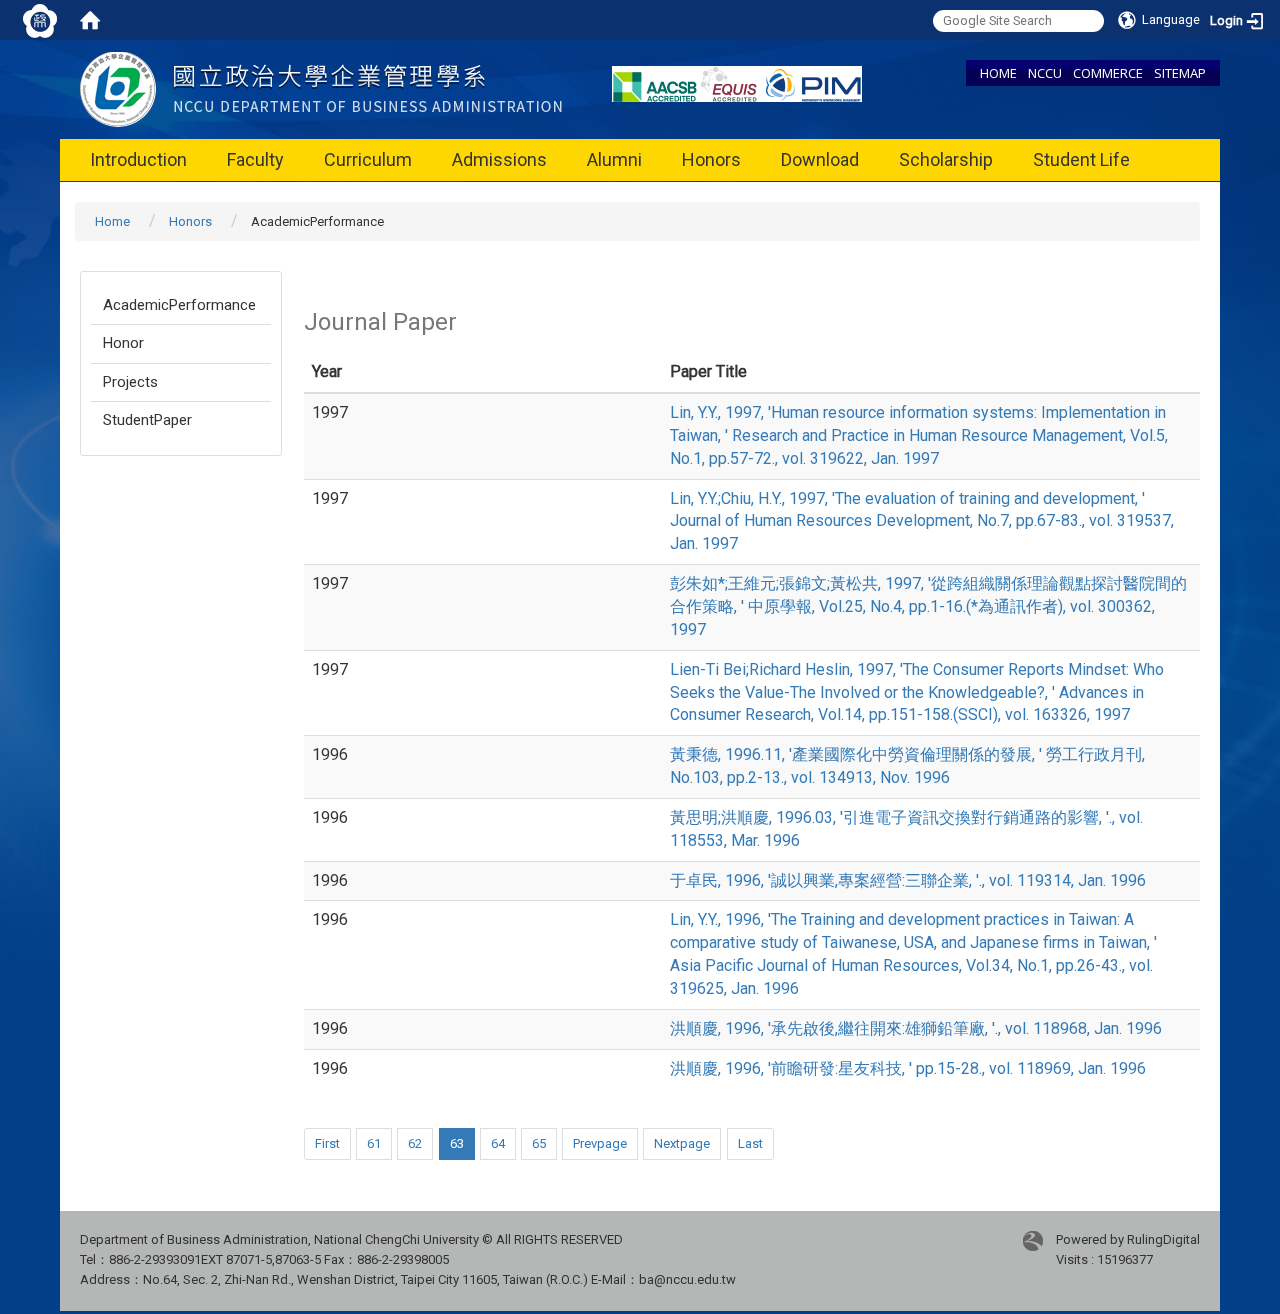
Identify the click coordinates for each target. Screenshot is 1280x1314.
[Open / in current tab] (321, 88)
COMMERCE (1108, 73)
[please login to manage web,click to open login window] (40, 20)
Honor (123, 343)
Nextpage (682, 1143)
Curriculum (368, 159)
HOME (998, 73)
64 (498, 1143)
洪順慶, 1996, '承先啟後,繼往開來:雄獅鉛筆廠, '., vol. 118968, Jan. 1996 (916, 1028)
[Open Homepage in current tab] (90, 20)
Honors (711, 159)
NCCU (1045, 73)
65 (539, 1143)
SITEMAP (1180, 73)
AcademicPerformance (179, 305)
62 (415, 1143)
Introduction (138, 159)
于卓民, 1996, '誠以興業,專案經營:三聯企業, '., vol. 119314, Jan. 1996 (908, 880)
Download (820, 159)
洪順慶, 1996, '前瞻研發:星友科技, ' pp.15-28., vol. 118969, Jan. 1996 (908, 1068)
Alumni (614, 159)
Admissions (499, 159)
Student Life (1081, 159)
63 (457, 1143)
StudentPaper (147, 420)
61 (374, 1143)
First (327, 1143)
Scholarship (946, 159)
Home (112, 221)
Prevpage (600, 1143)
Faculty (255, 159)
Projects (130, 382)
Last (750, 1143)
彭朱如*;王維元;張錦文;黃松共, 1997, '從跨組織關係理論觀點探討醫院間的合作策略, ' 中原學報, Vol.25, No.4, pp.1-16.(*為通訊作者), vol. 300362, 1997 (928, 606)
